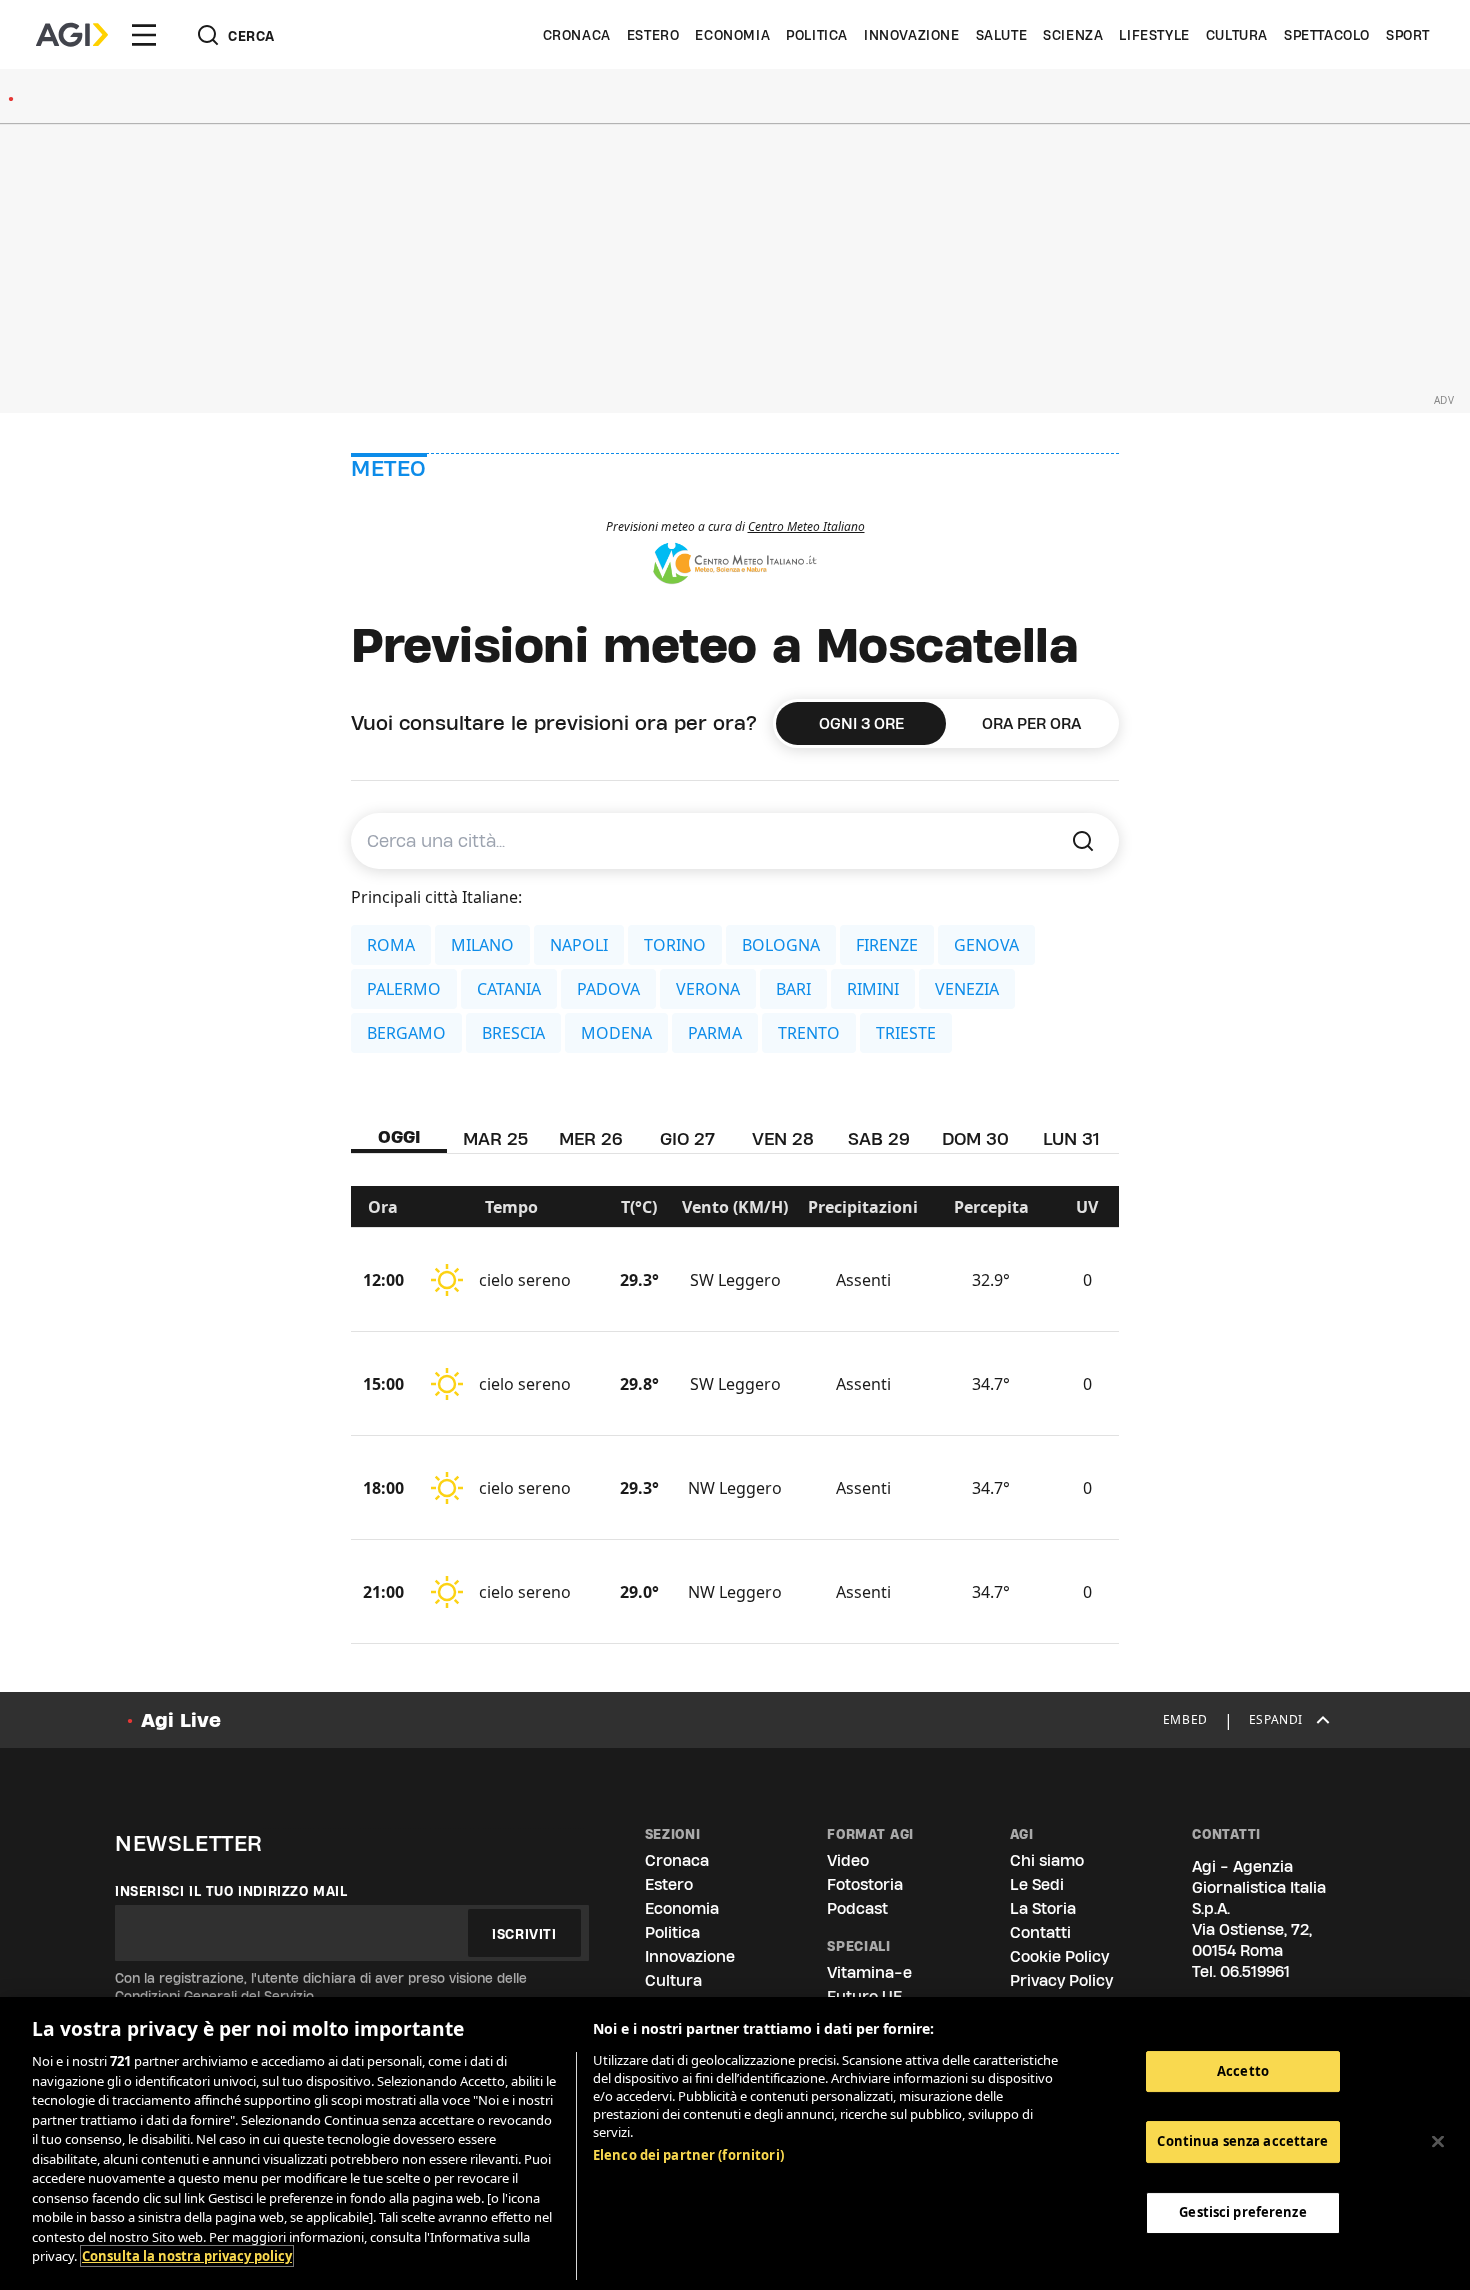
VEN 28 (783, 1138)
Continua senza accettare (1242, 2141)
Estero (653, 35)
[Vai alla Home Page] (72, 35)
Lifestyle (1154, 35)
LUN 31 (1071, 1138)
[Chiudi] (1438, 2141)
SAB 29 (879, 1138)
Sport (1408, 35)
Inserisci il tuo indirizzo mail (231, 1891)
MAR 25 (495, 1138)
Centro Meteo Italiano (806, 526)
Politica (817, 35)
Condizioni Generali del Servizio (214, 1996)
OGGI (399, 1136)
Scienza (1073, 35)
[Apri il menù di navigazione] (144, 35)
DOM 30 (975, 1138)
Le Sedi (1037, 1884)
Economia (732, 35)
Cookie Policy (1059, 1956)
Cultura (1237, 35)
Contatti (1040, 1932)
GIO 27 (687, 1138)
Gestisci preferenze (1242, 2212)
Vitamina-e (869, 1972)
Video (848, 1860)
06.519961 (1255, 1971)
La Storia (1043, 1908)
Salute (1002, 35)
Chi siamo (1047, 1860)
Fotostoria (865, 1884)
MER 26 (591, 1138)
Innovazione (912, 35)
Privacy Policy (1061, 1980)
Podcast (857, 1908)
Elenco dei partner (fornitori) (688, 2155)
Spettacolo (1327, 35)
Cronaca (577, 35)
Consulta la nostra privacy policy (187, 2256)
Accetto (1243, 2071)
